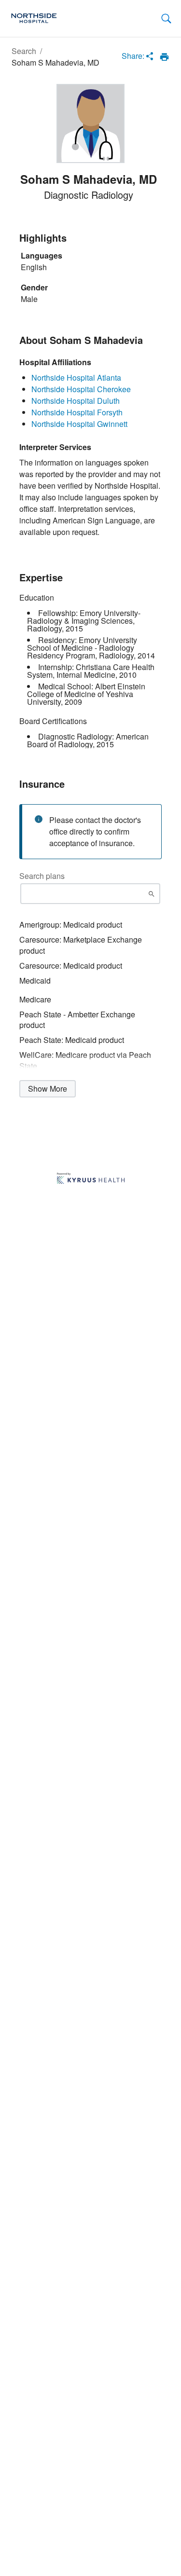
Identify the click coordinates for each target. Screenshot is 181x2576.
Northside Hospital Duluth (76, 401)
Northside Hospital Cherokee (81, 389)
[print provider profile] (164, 57)
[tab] (166, 19)
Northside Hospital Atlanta (76, 377)
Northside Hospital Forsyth (77, 412)
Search (24, 51)
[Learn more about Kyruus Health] (91, 1179)
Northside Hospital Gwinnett (79, 424)
